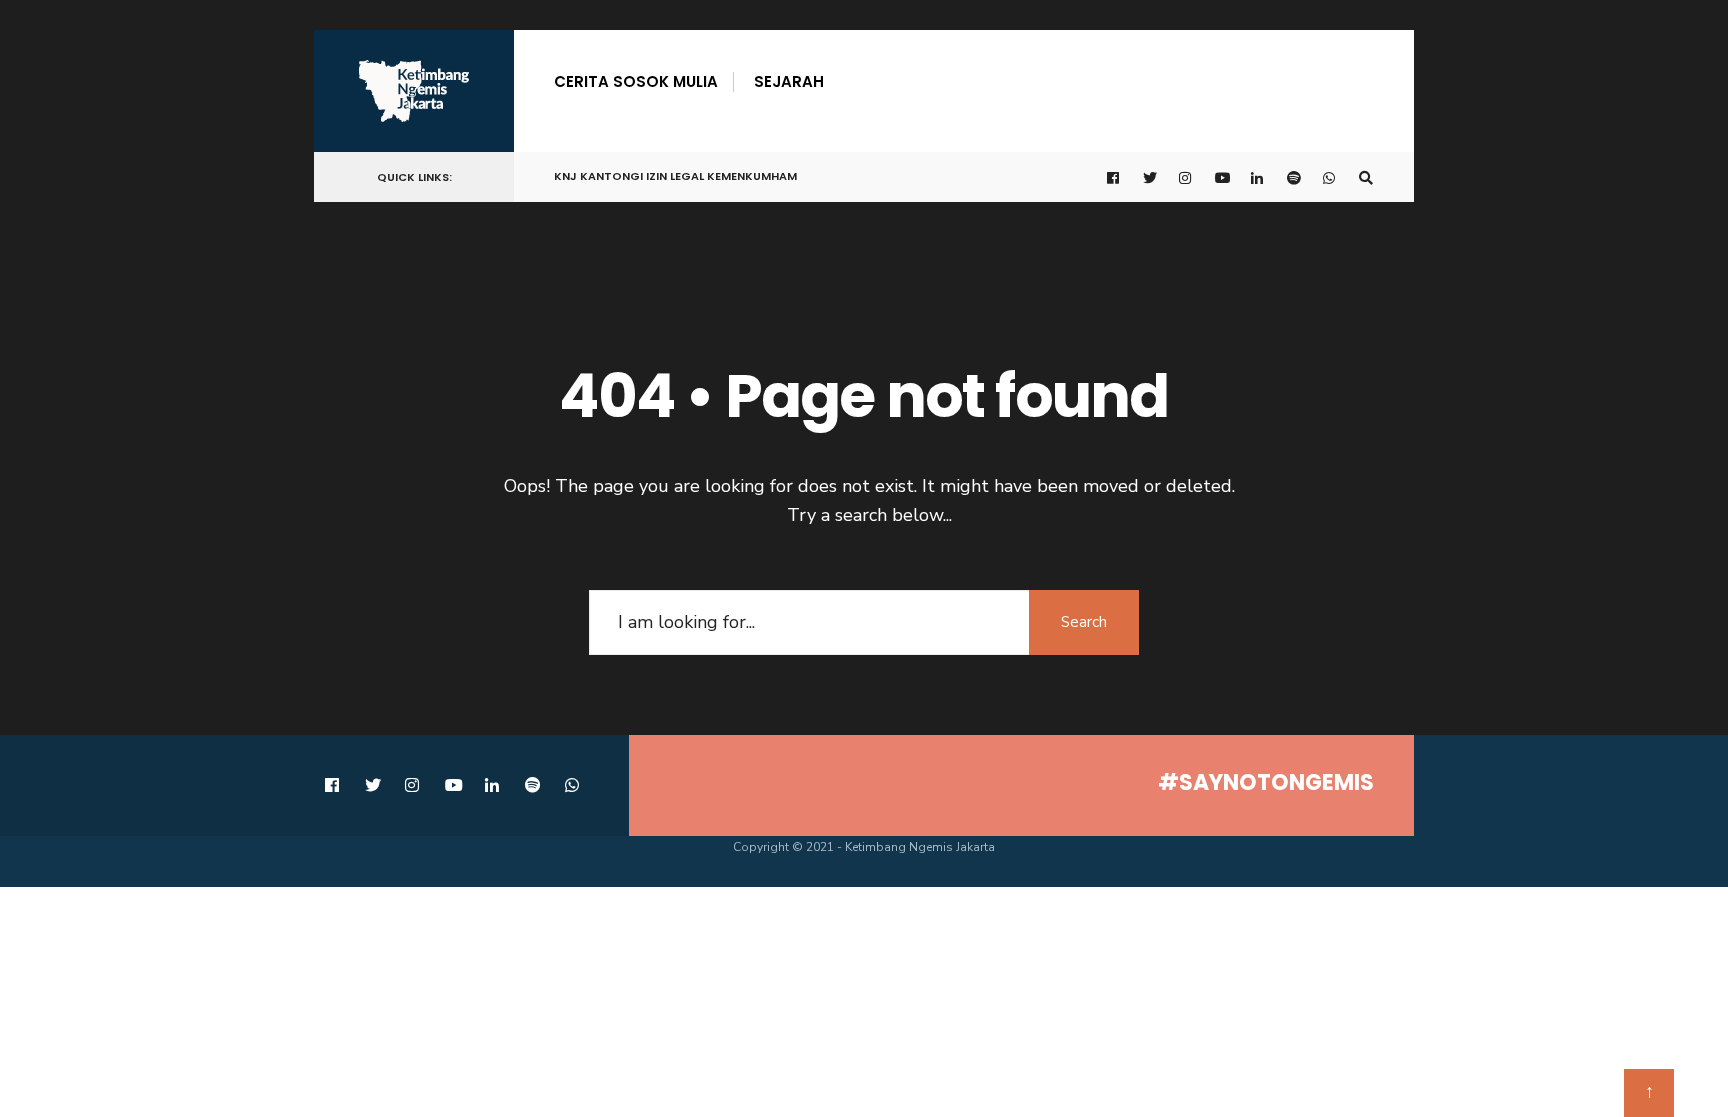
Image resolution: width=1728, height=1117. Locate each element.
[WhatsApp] (1330, 177)
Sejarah (789, 81)
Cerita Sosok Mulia (636, 81)
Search (1084, 622)
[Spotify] (1294, 177)
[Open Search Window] (1366, 177)
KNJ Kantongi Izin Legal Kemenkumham (675, 176)
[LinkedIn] (1258, 177)
